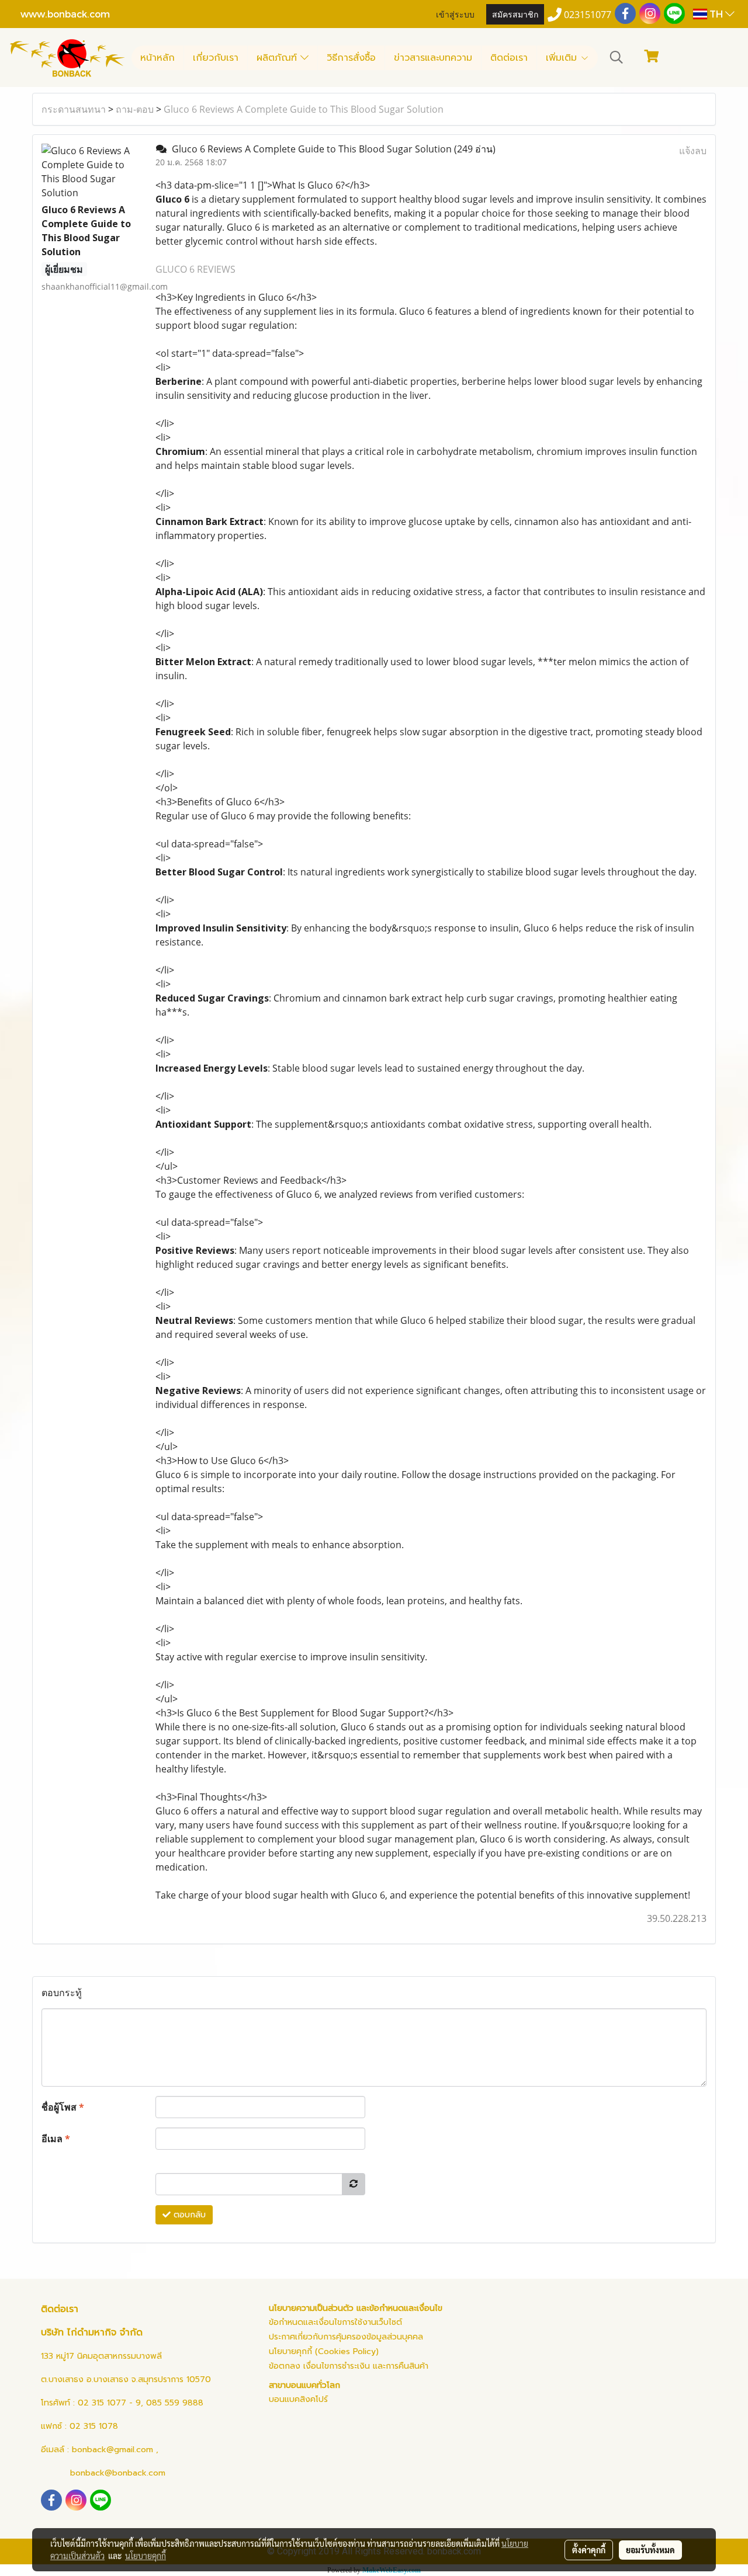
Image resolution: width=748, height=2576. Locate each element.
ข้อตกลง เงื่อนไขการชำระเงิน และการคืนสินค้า (349, 2366)
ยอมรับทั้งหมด (650, 2550)
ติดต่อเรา (509, 58)
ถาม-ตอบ (135, 109)
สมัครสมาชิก (515, 14)
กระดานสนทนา (74, 109)
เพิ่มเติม (563, 58)
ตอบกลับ (188, 2215)
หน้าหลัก (157, 58)
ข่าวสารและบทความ (433, 58)
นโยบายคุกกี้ (146, 2556)
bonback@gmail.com (112, 2450)
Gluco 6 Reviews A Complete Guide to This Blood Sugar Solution (304, 109)
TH (716, 14)
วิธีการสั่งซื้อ (351, 58)
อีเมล (56, 2139)
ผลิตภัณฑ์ (278, 58)
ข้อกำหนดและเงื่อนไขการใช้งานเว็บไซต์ (335, 2322)
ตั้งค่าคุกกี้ (589, 2550)
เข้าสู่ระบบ (455, 14)
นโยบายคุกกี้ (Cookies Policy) (324, 2351)
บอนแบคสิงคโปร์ (298, 2399)
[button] (617, 57)
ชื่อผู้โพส (63, 2107)
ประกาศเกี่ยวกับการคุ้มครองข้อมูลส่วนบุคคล (346, 2337)
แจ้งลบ (693, 151)
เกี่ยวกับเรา (216, 58)
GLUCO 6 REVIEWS (195, 269)
